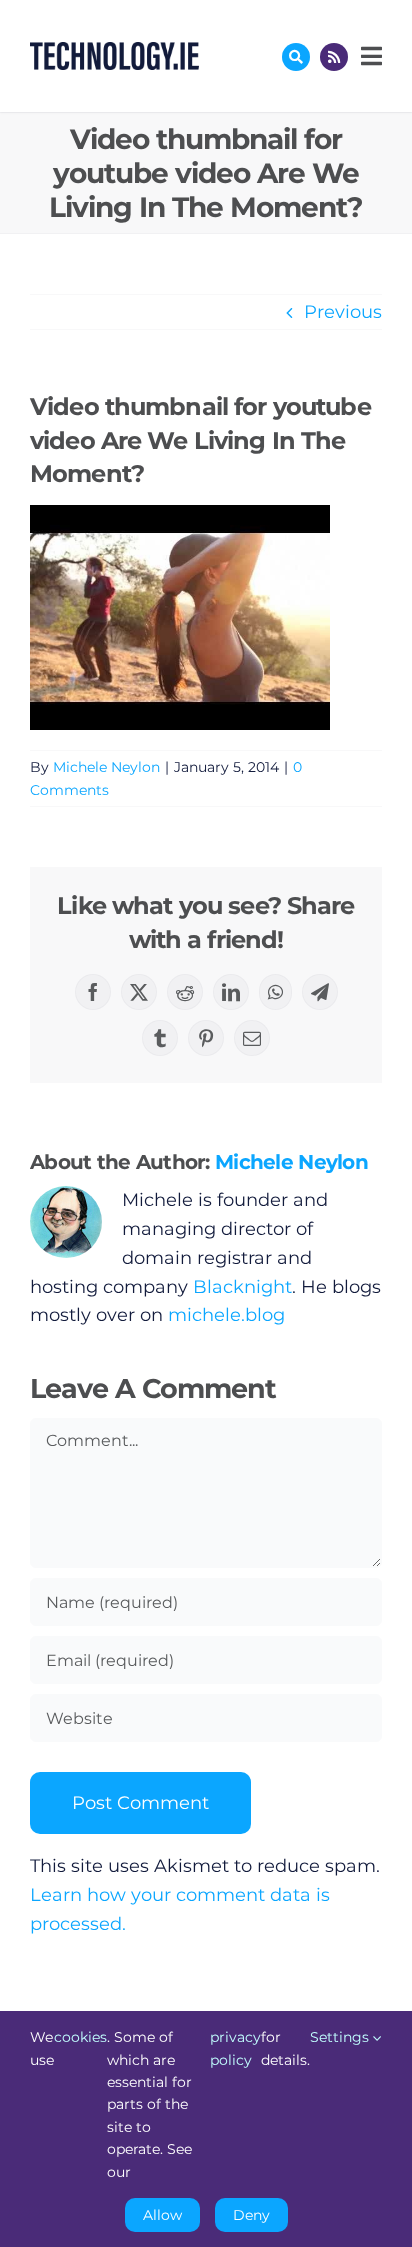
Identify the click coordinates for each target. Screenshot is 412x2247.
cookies (80, 2037)
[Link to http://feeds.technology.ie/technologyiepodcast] (334, 57)
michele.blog (226, 1315)
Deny (251, 2215)
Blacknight (242, 1287)
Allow (162, 2215)
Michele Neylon (106, 767)
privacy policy (235, 2048)
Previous (343, 312)
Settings (341, 2037)
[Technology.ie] (114, 51)
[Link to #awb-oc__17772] (296, 57)
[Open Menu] (369, 56)
